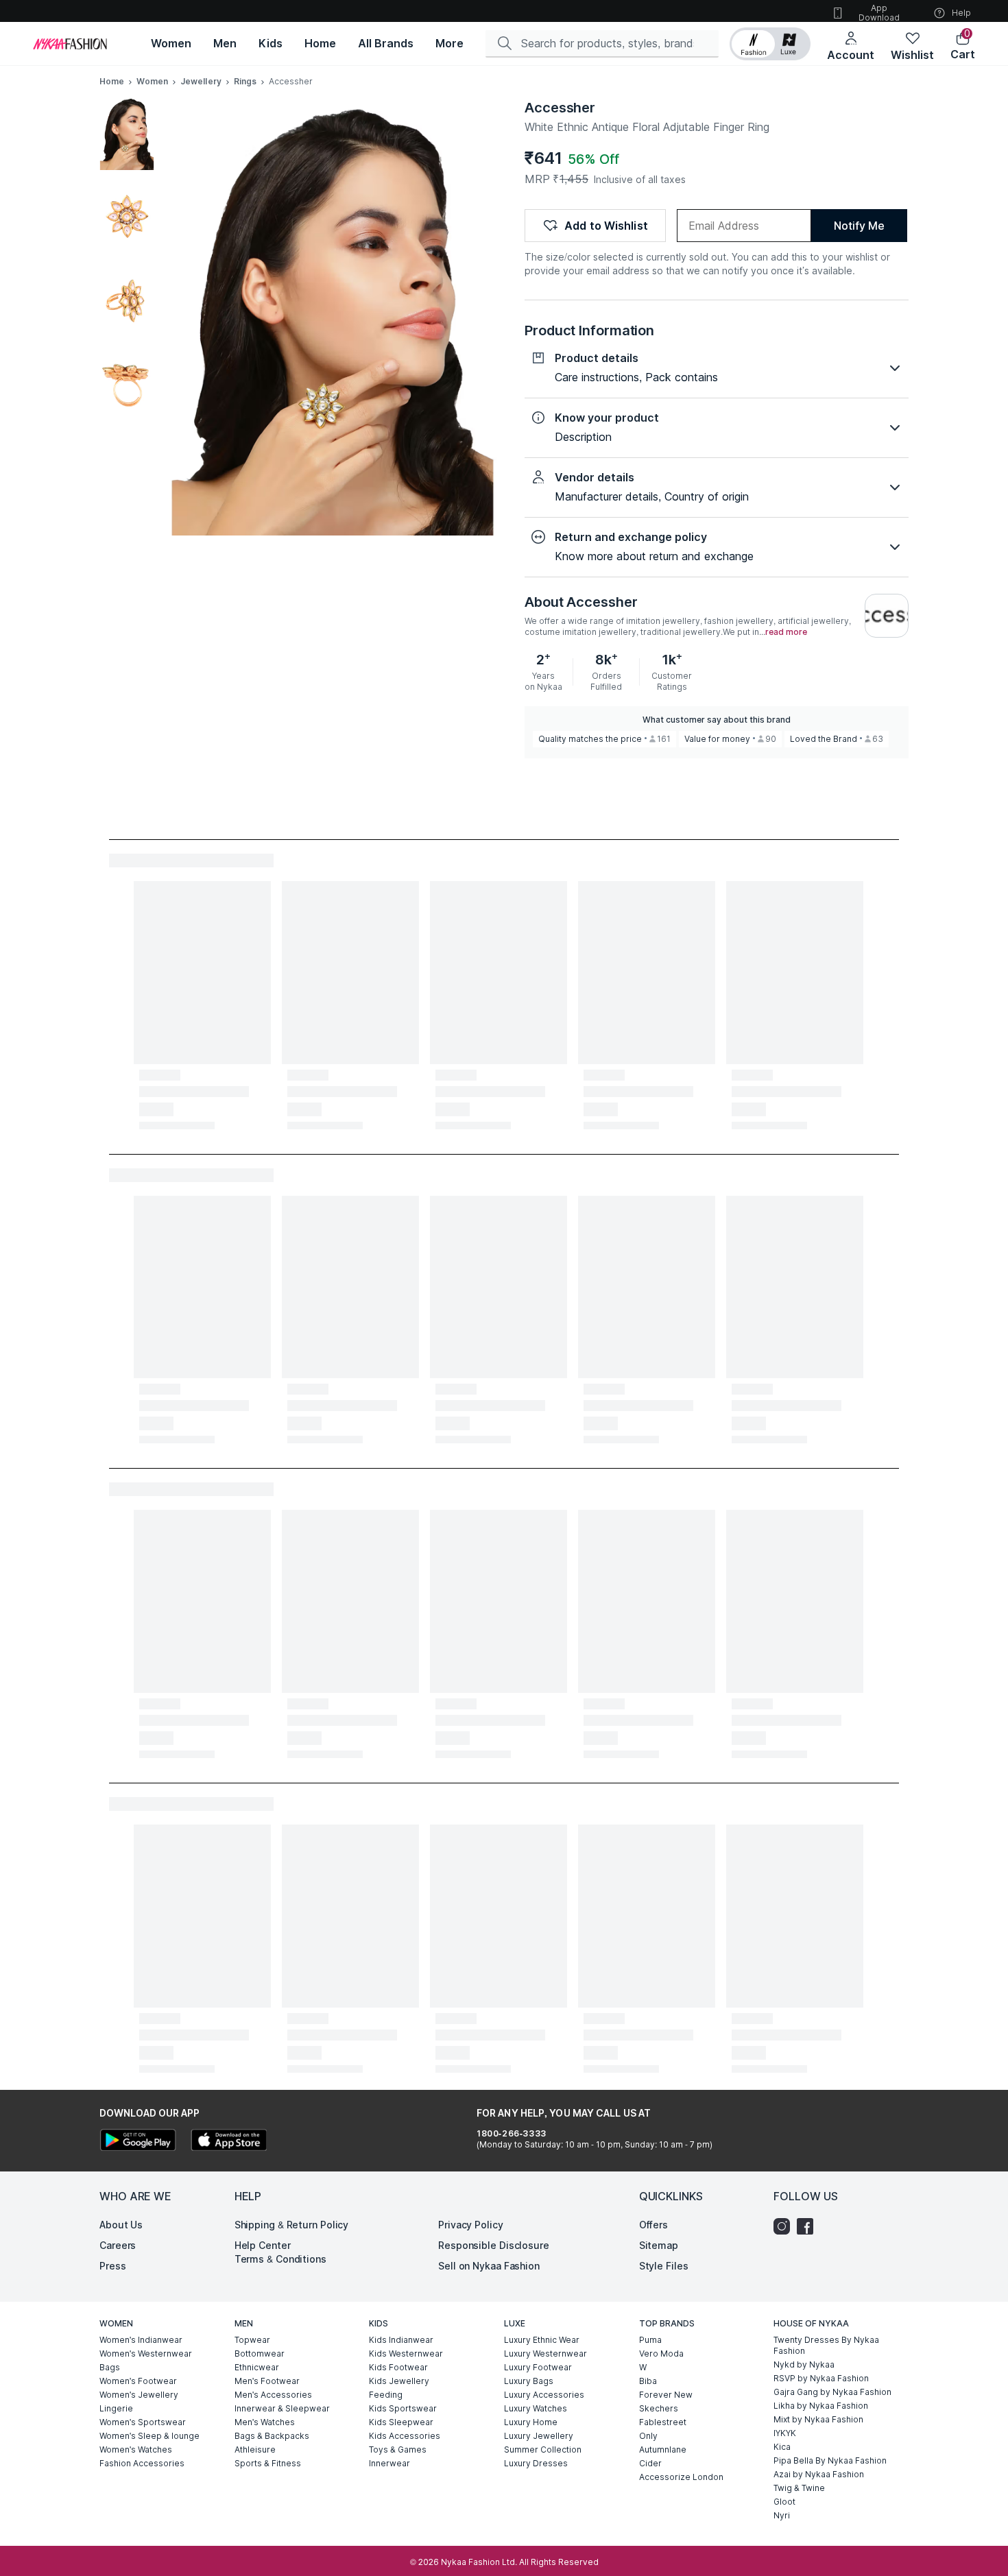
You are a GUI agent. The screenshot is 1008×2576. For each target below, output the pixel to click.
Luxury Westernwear (545, 2354)
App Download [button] (879, 13)
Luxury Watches (536, 2408)
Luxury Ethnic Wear (542, 2340)
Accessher (560, 108)
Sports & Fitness (268, 2463)
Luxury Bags (529, 2381)
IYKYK (785, 2433)
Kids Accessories (405, 2436)
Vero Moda (661, 2354)
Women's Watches (136, 2449)
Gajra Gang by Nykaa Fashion (832, 2392)
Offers (653, 2225)
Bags (110, 2367)
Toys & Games (398, 2449)
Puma (650, 2340)
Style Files (664, 2266)
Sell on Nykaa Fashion (489, 2266)
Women (152, 81)
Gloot (784, 2502)
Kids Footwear (398, 2367)
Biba (648, 2381)
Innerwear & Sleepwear (282, 2408)
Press (113, 2266)
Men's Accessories (273, 2395)
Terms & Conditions (280, 2259)
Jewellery (201, 81)
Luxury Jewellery (539, 2436)
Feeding (386, 2395)
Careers (118, 2245)
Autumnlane (663, 2449)
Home (112, 81)
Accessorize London (681, 2477)
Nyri (782, 2515)
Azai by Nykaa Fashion (819, 2474)
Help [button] (961, 13)
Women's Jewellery (139, 2395)
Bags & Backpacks (272, 2436)
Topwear (252, 2340)
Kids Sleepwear (401, 2422)
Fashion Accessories (142, 2463)
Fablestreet (663, 2422)
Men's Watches (265, 2422)
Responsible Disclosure (494, 2245)
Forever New (666, 2395)
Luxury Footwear (538, 2367)
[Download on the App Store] (228, 2142)
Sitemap (659, 2245)
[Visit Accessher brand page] (887, 616)
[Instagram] (785, 2226)
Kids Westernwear (406, 2354)
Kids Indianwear (401, 2340)
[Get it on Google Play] (138, 2142)
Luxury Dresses (536, 2463)
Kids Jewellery (399, 2381)
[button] (770, 44)
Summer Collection (543, 2449)
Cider (650, 2463)
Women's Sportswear (143, 2422)
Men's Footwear (267, 2381)
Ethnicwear (257, 2367)
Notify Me (859, 226)
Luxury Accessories (544, 2395)
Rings (245, 81)
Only (648, 2436)
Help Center (263, 2245)
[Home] (70, 44)
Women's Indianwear (141, 2340)
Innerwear (389, 2463)
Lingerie (116, 2408)
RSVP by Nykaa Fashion (821, 2378)
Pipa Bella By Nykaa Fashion (830, 2460)
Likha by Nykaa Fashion (821, 2406)
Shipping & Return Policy (292, 2225)
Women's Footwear (138, 2381)
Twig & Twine (799, 2488)
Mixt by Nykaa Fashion (818, 2419)
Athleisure (255, 2449)
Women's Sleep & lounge (149, 2436)
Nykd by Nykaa (804, 2364)
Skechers (659, 2408)
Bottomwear (260, 2354)
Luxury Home (531, 2422)
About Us (121, 2225)
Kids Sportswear (403, 2408)
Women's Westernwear (146, 2354)
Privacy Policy (471, 2225)
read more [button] (786, 632)
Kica (782, 2447)
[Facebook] (808, 2226)
